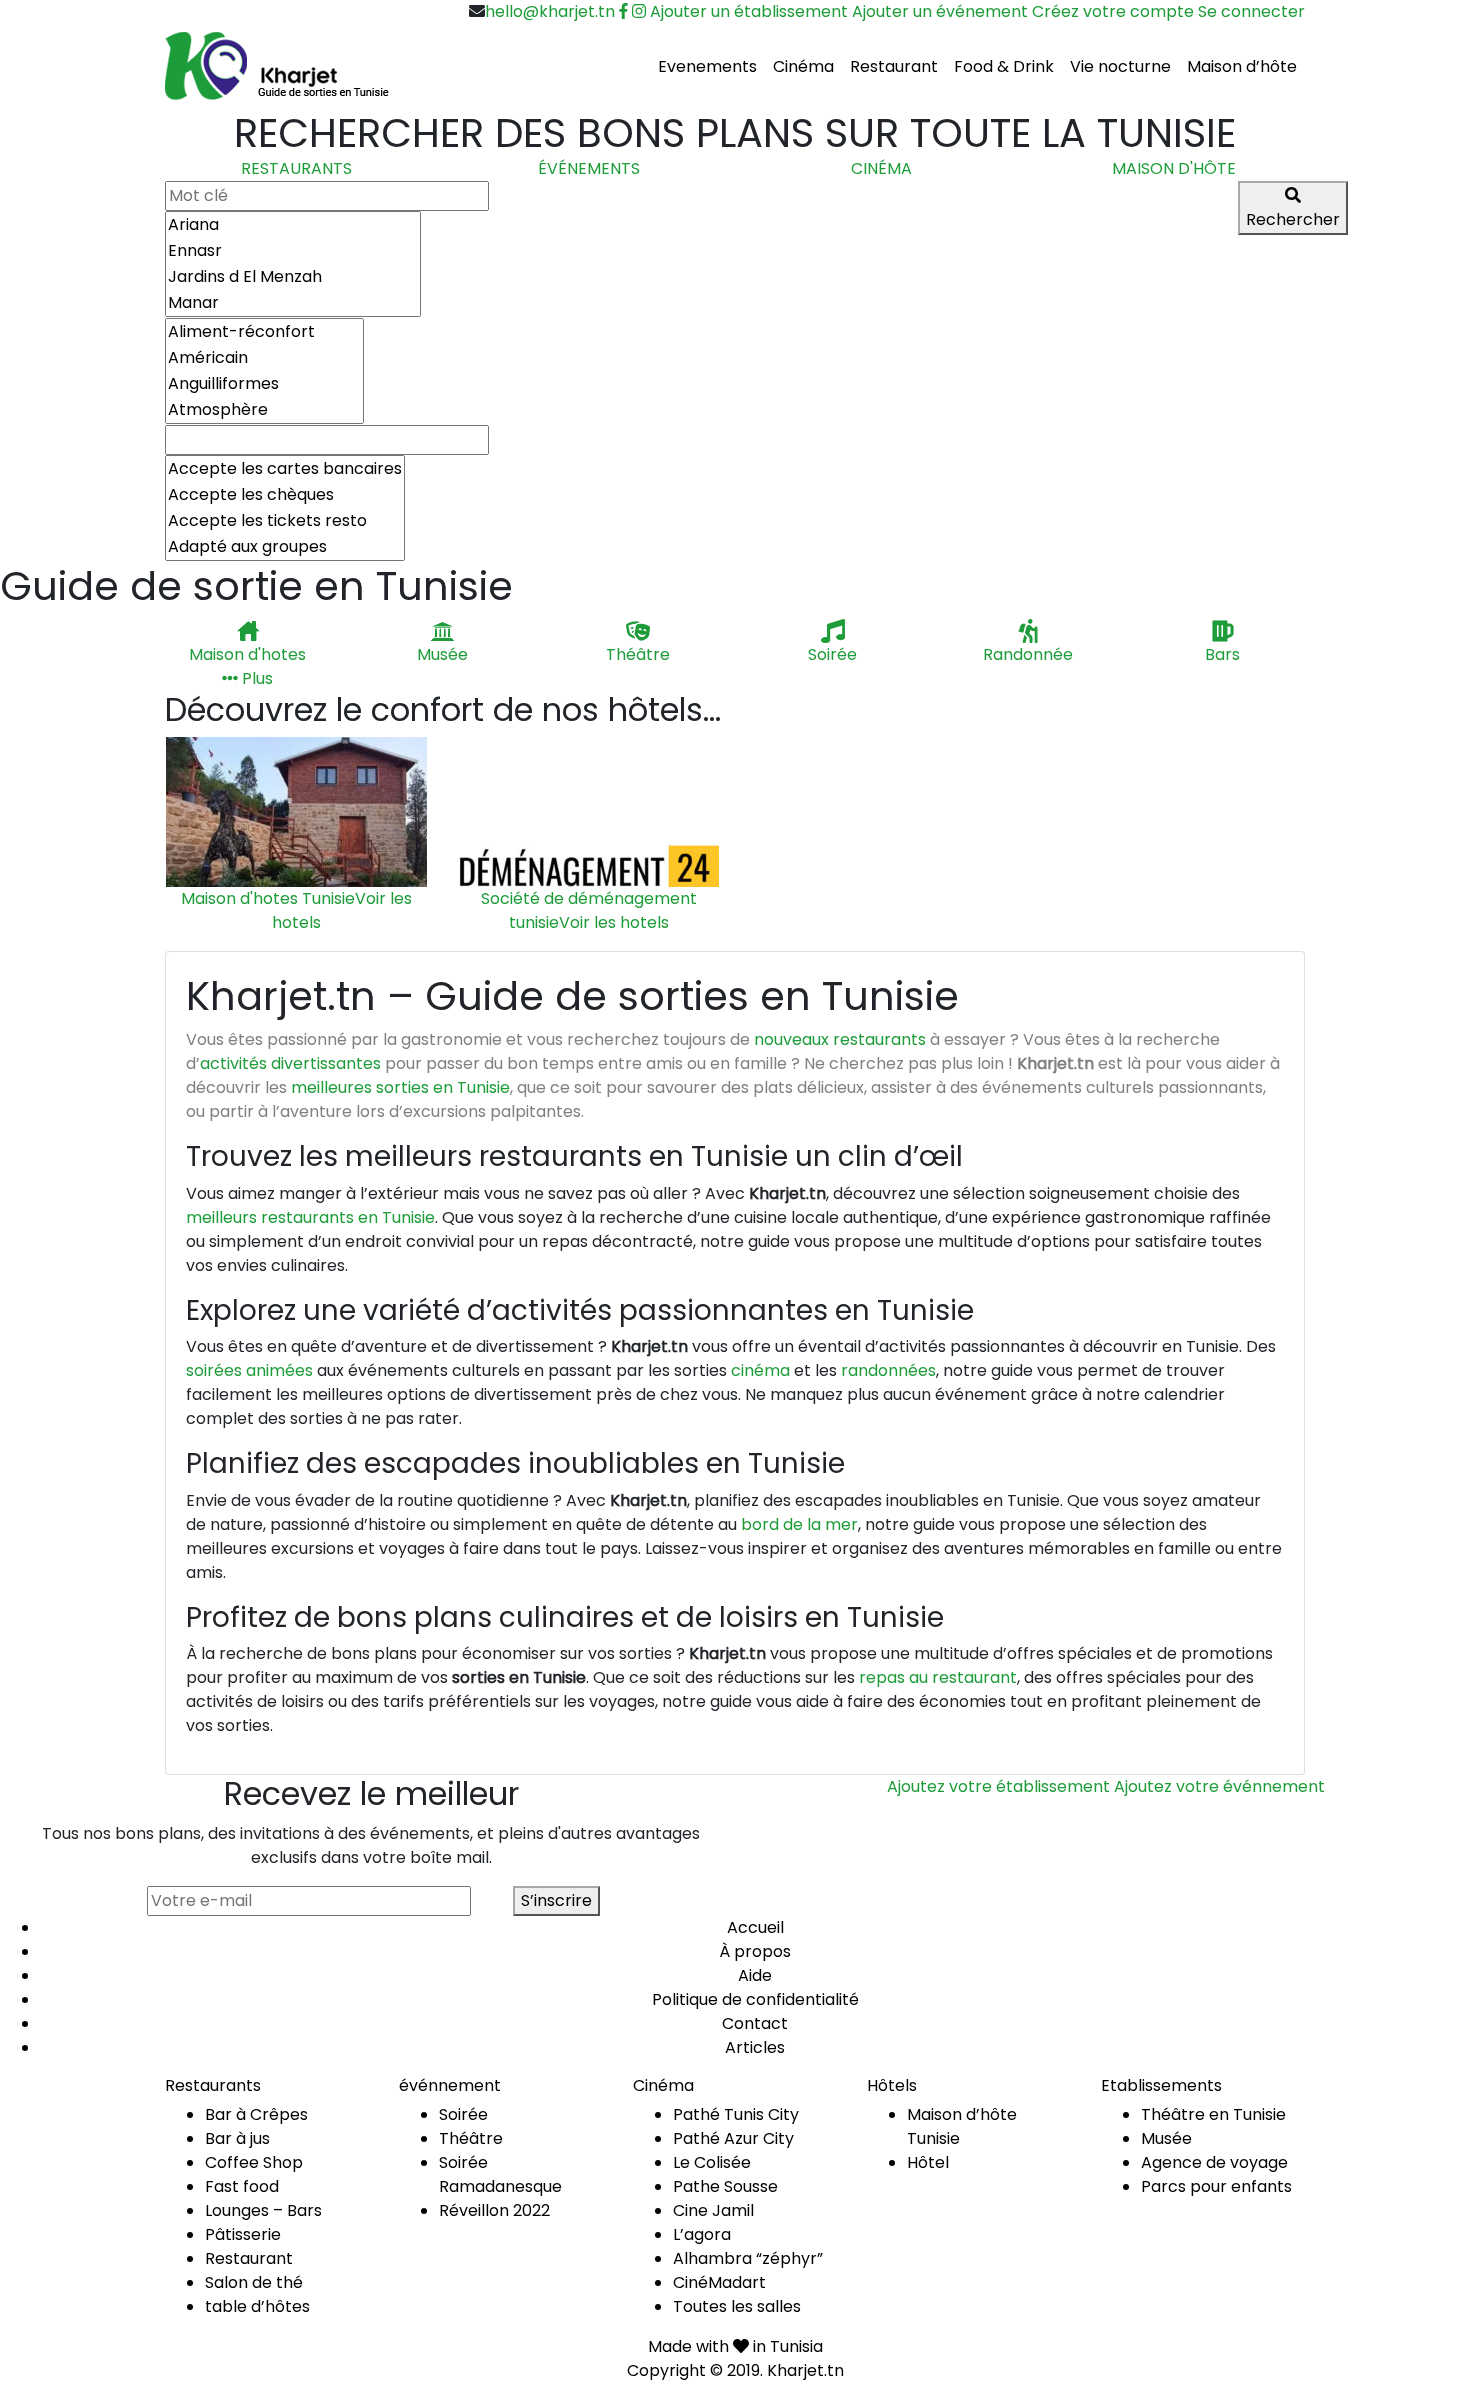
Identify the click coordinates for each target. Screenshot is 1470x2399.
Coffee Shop (254, 2162)
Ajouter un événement (940, 11)
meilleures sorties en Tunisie (400, 1087)
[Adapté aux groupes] (285, 547)
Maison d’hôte (1242, 66)
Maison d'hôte (1174, 168)
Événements (589, 168)
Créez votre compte (1113, 11)
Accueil (755, 1927)
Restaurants (296, 168)
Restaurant (894, 66)
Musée (1166, 2138)
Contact (755, 2023)
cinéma (760, 1370)
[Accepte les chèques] (285, 495)
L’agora (702, 2234)
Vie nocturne (1120, 66)
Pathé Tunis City (736, 2114)
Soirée (463, 2114)
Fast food (242, 2186)
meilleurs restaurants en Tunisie (310, 1217)
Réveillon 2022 (494, 2210)
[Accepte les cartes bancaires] (285, 469)
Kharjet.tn (805, 2370)
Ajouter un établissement (749, 11)
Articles (755, 2047)
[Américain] (264, 358)
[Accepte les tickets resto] (285, 521)
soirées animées (249, 1370)
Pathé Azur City (733, 2138)
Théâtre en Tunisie (1213, 2114)
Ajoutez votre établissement (998, 1786)
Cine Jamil (713, 2210)
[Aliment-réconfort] (264, 332)
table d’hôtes (257, 2306)
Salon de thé (254, 2282)
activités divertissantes (290, 1063)
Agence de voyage (1214, 2162)
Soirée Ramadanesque (500, 2174)
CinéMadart (719, 2282)
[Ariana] (293, 225)
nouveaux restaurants (840, 1039)
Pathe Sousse (725, 2186)
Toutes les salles (737, 2306)
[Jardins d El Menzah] (293, 277)
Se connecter (1251, 11)
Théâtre (471, 2138)
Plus (255, 678)
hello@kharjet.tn (550, 11)
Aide (755, 1975)
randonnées (888, 1370)
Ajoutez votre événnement (1219, 1786)
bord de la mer (799, 1524)
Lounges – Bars (263, 2210)
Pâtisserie (243, 2234)
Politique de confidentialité (755, 1999)
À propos (755, 1951)
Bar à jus (237, 2138)
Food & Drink (1004, 66)
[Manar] (293, 303)
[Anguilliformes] (264, 384)
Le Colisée (712, 2162)
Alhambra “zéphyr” (748, 2258)
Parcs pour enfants (1216, 2186)
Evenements (707, 66)
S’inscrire (556, 1900)
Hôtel (928, 2162)
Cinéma (803, 66)
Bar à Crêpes (256, 2114)
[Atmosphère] (264, 410)
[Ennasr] (293, 251)
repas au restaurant (938, 1677)
